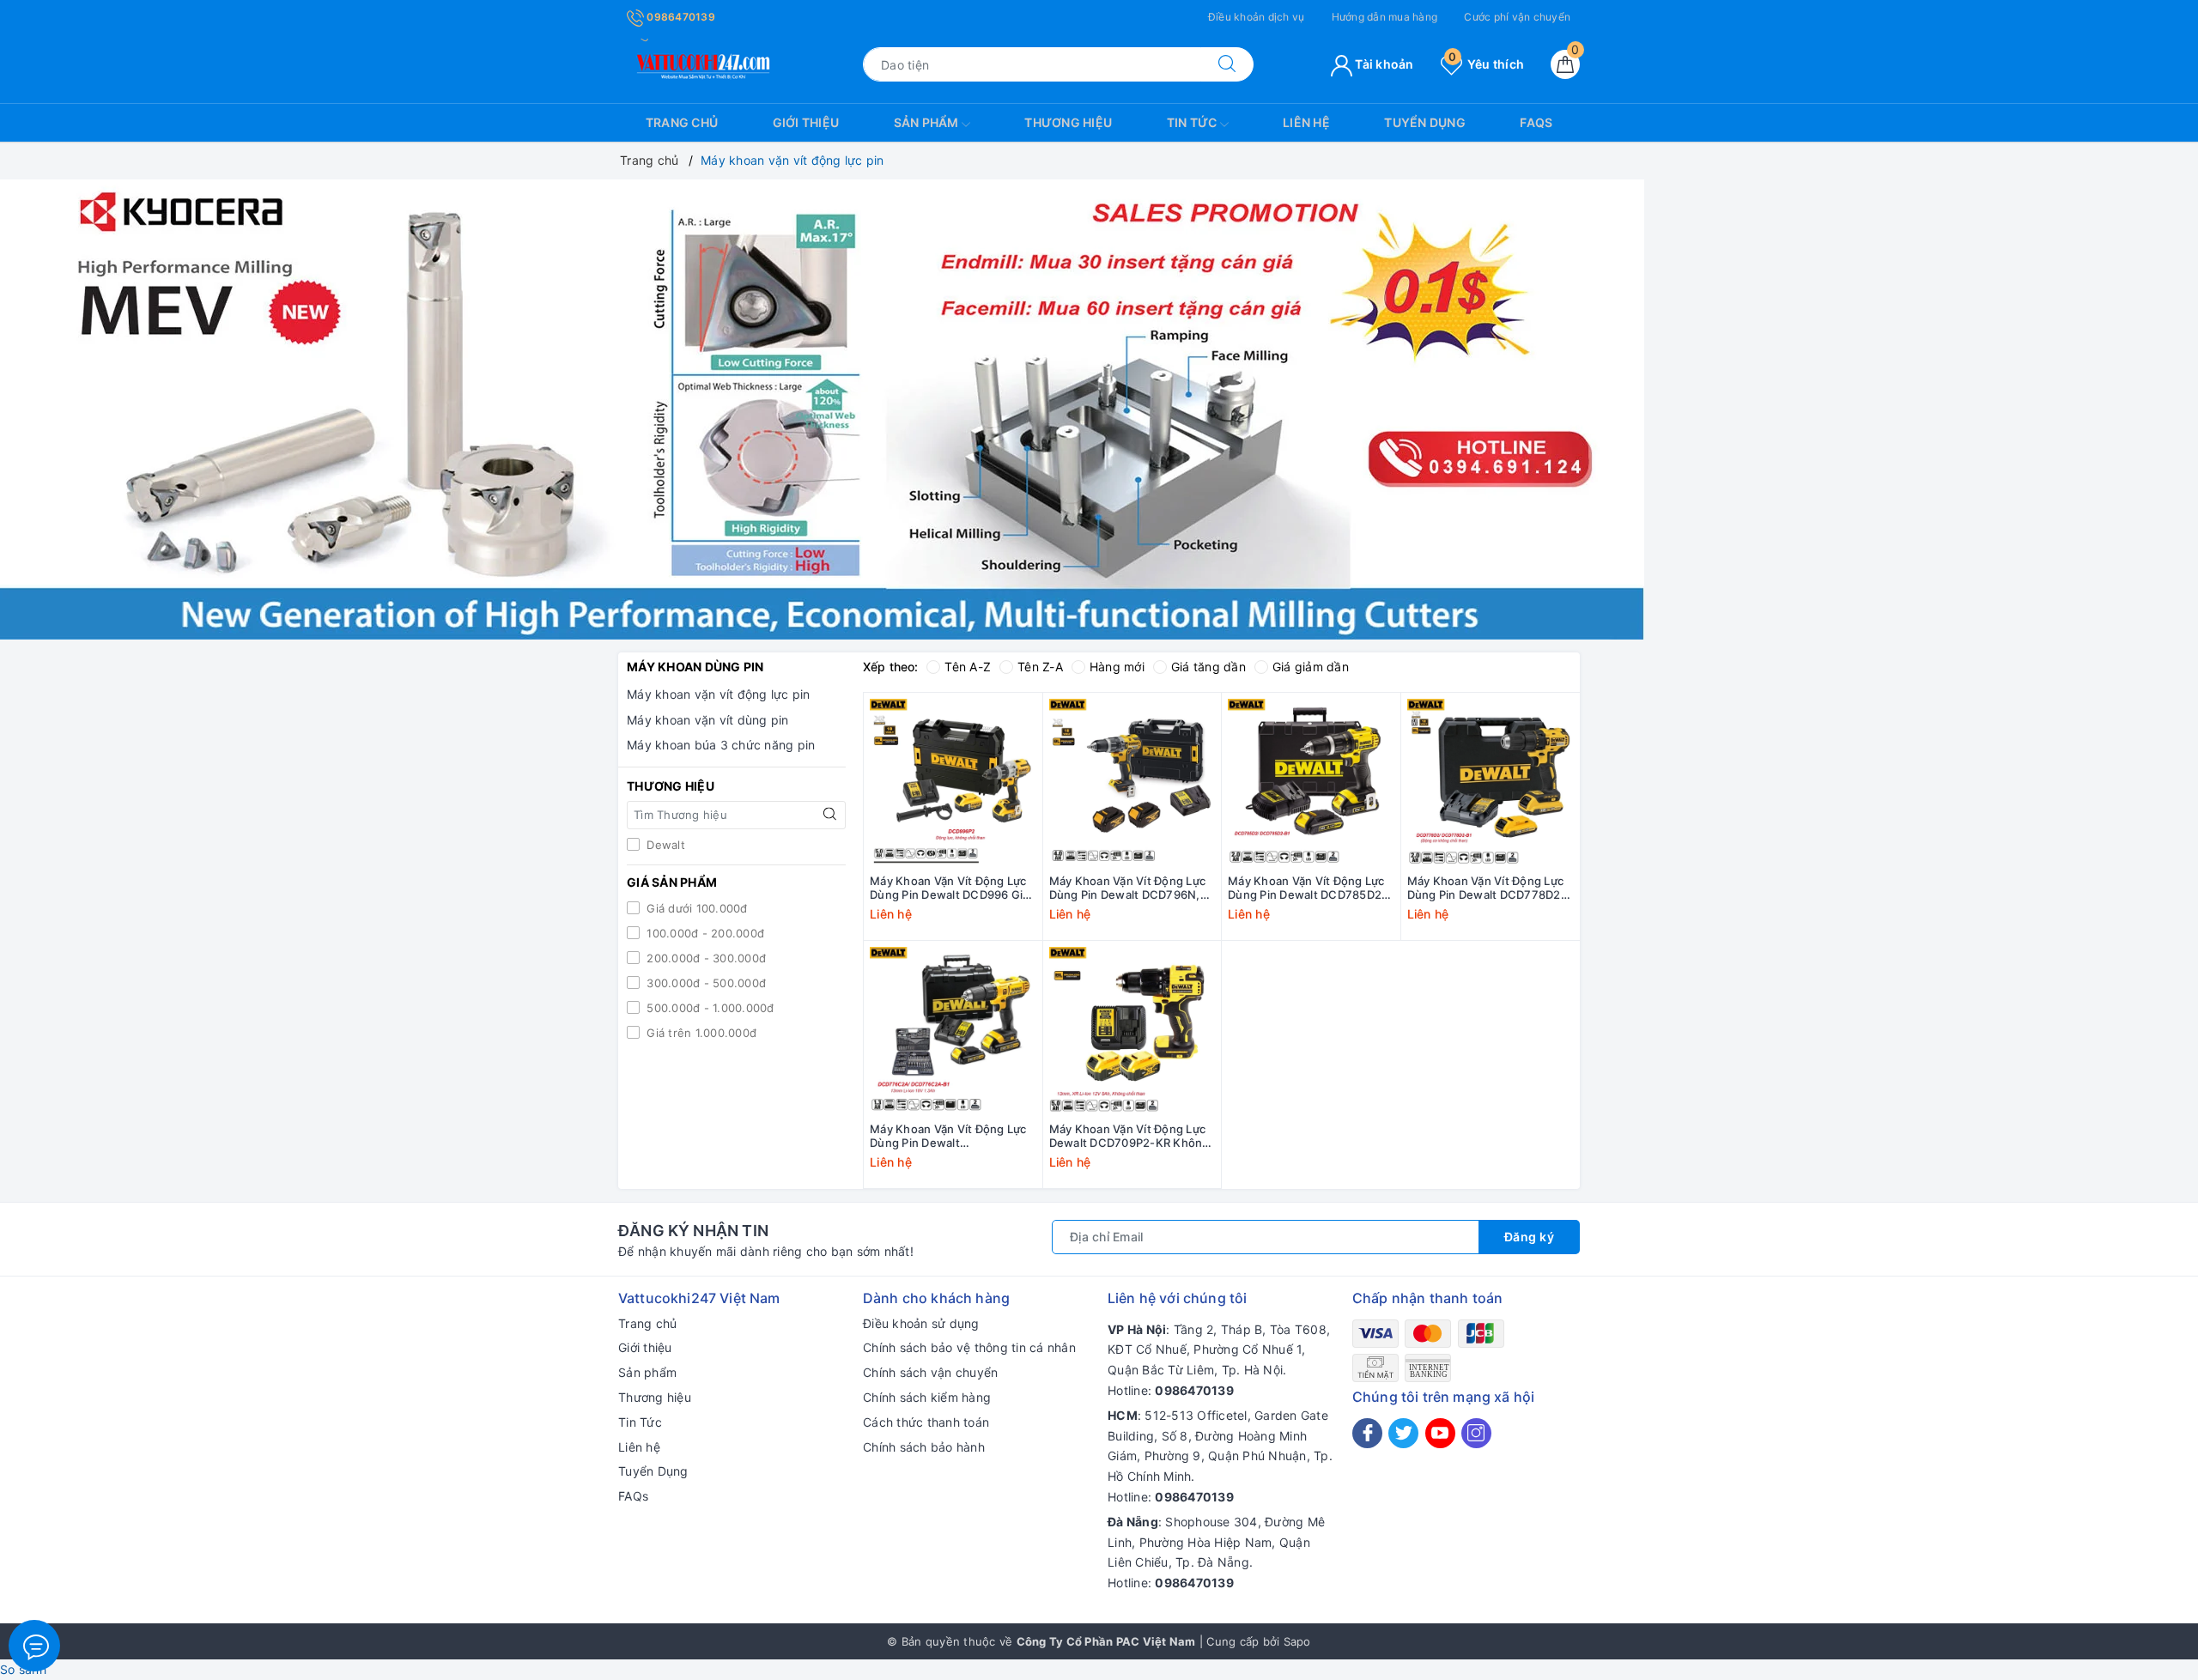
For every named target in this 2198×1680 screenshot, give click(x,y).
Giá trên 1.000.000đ (700, 1033)
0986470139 (680, 17)
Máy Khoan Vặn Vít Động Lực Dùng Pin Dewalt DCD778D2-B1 (1487, 889)
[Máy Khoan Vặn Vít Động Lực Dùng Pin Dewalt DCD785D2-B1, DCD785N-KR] (1311, 782)
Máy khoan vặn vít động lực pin (719, 694)
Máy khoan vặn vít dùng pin (708, 720)
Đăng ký (1530, 1237)
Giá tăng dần (1208, 667)
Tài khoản (1383, 64)
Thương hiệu (1068, 122)
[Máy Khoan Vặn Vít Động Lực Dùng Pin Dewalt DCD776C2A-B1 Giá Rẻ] (953, 1030)
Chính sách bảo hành (924, 1447)
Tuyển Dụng (1425, 122)
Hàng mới (1117, 667)
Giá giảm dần (1311, 667)
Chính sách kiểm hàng (927, 1397)
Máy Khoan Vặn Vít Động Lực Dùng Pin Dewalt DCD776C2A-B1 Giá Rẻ (948, 1137)
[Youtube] (1440, 1433)
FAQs (1536, 122)
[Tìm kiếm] (1227, 64)
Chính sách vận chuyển (930, 1372)
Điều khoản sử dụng (921, 1323)
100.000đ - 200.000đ (704, 933)
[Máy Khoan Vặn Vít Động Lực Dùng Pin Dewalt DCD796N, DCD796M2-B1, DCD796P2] (1132, 782)
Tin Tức (1193, 122)
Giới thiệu (806, 122)
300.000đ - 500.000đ (704, 983)
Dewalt (664, 845)
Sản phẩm (928, 122)
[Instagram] (1476, 1433)
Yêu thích (1486, 64)
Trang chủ (682, 122)
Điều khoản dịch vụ (1257, 17)
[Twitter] (1403, 1433)
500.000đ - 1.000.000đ (709, 1008)
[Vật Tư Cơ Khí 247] (701, 63)
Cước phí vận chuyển (1517, 17)
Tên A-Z (968, 667)
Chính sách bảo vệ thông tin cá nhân (969, 1347)
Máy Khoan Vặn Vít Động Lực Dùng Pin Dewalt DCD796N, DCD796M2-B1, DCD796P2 (1128, 889)
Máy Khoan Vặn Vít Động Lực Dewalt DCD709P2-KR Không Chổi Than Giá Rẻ (1129, 1137)
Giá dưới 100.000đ (695, 908)
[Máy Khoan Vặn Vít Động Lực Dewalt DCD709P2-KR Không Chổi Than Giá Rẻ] (1132, 1030)
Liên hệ (1306, 122)
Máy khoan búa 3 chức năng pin (721, 745)
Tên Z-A (1040, 667)
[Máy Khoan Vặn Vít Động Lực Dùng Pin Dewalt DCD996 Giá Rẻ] (953, 782)
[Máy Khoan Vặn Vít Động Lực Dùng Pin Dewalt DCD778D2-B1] (1491, 782)
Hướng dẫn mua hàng (1385, 17)
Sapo (1297, 1641)
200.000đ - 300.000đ (704, 958)
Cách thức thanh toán (926, 1422)
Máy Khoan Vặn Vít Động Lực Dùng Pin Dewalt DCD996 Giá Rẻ (950, 889)
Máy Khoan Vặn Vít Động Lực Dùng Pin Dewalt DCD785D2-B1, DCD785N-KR (1307, 889)
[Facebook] (1367, 1433)
